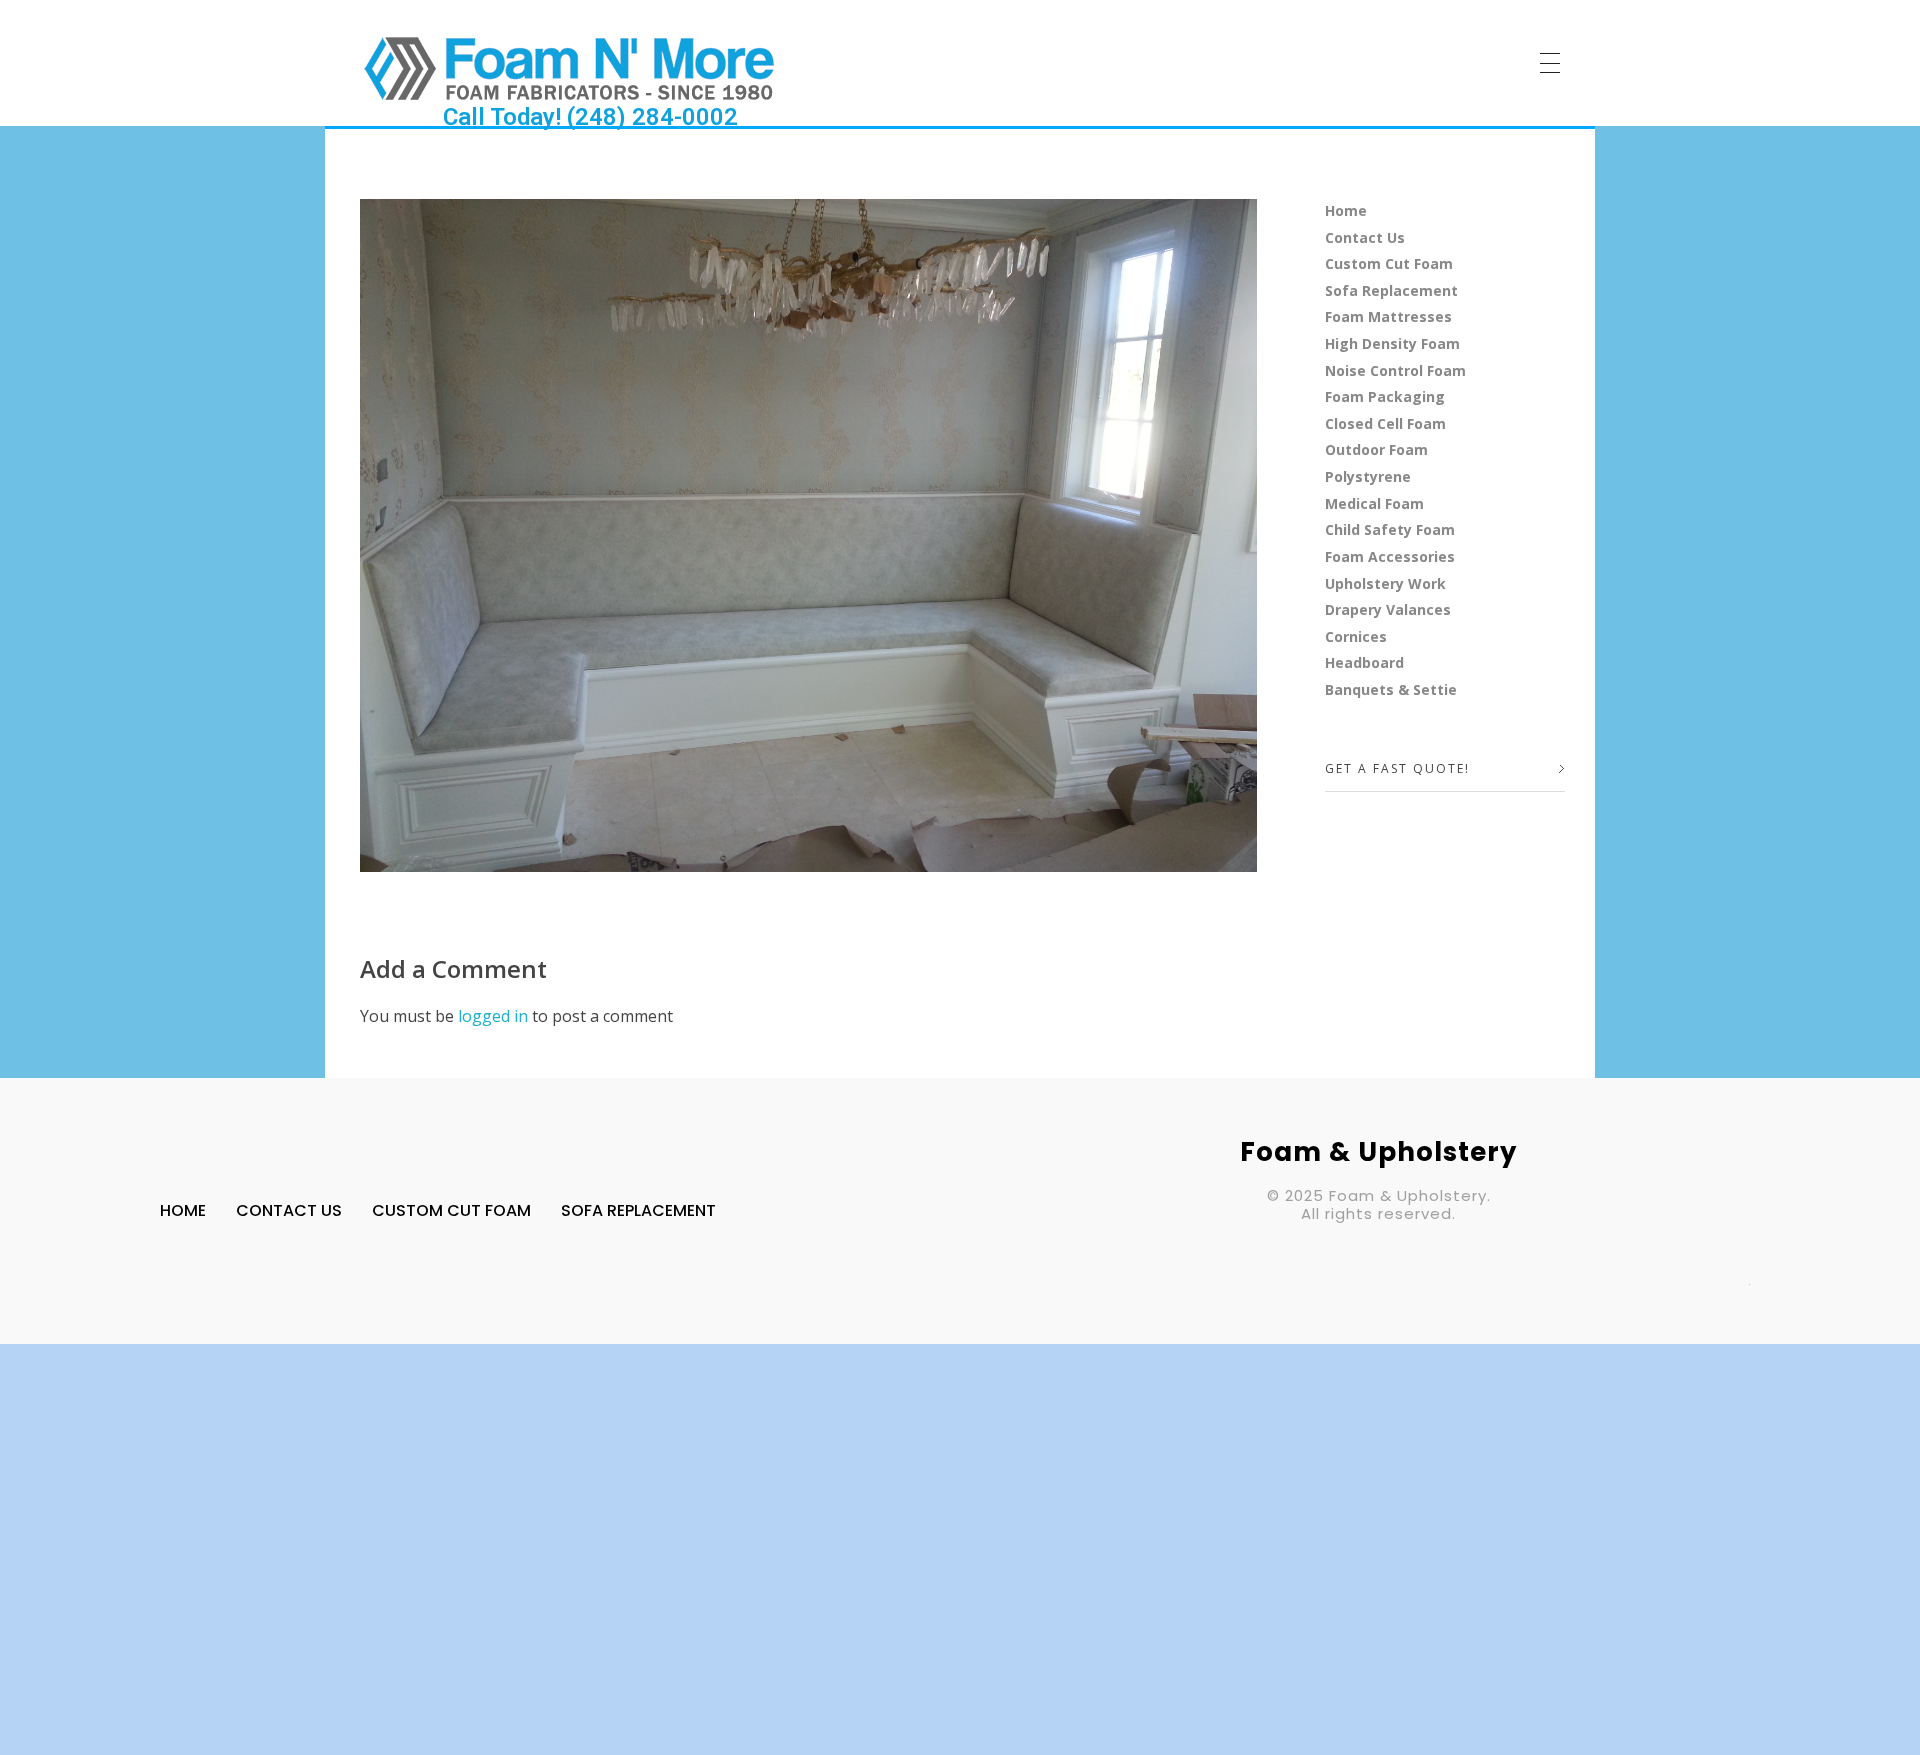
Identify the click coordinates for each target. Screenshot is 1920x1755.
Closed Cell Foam (1385, 423)
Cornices (1356, 636)
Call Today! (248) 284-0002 (590, 117)
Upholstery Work (1385, 583)
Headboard (1364, 662)
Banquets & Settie (1391, 689)
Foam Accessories (1390, 556)
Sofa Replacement (1391, 290)
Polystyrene (1368, 476)
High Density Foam (1392, 343)
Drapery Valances (1388, 609)
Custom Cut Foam (1389, 263)
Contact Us (1365, 237)
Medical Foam (1374, 503)
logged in (495, 1016)
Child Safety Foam (1390, 529)
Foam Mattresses (1388, 316)
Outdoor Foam (1376, 449)
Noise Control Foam (1395, 370)
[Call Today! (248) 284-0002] (569, 67)
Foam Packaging (1385, 396)
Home (1346, 210)
